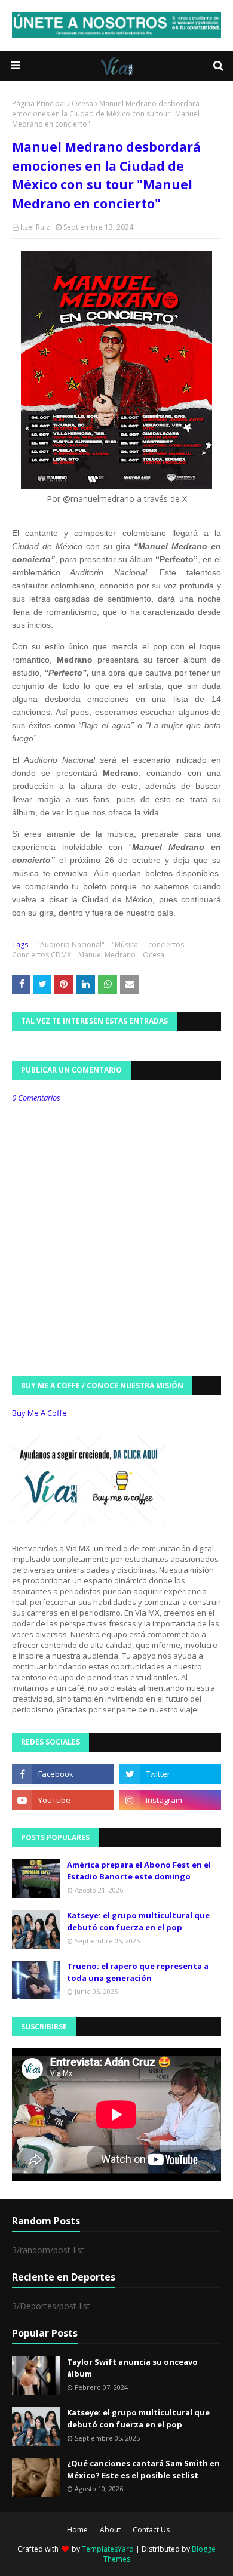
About (110, 2530)
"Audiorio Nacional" (71, 945)
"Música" (126, 945)
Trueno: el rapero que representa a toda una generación (138, 1972)
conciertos (166, 945)
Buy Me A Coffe (39, 1413)
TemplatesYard (108, 2549)
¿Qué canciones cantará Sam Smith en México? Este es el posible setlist (143, 2469)
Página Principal (39, 104)
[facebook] (63, 1774)
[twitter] (170, 1774)
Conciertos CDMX (42, 955)
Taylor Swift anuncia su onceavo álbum (132, 2368)
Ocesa (82, 104)
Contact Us (151, 2530)
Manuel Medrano (107, 955)
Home (77, 2530)
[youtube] (63, 1800)
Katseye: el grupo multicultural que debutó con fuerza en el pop (138, 1921)
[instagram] (170, 1800)
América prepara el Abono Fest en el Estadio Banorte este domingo (139, 1871)
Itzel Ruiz (35, 227)
